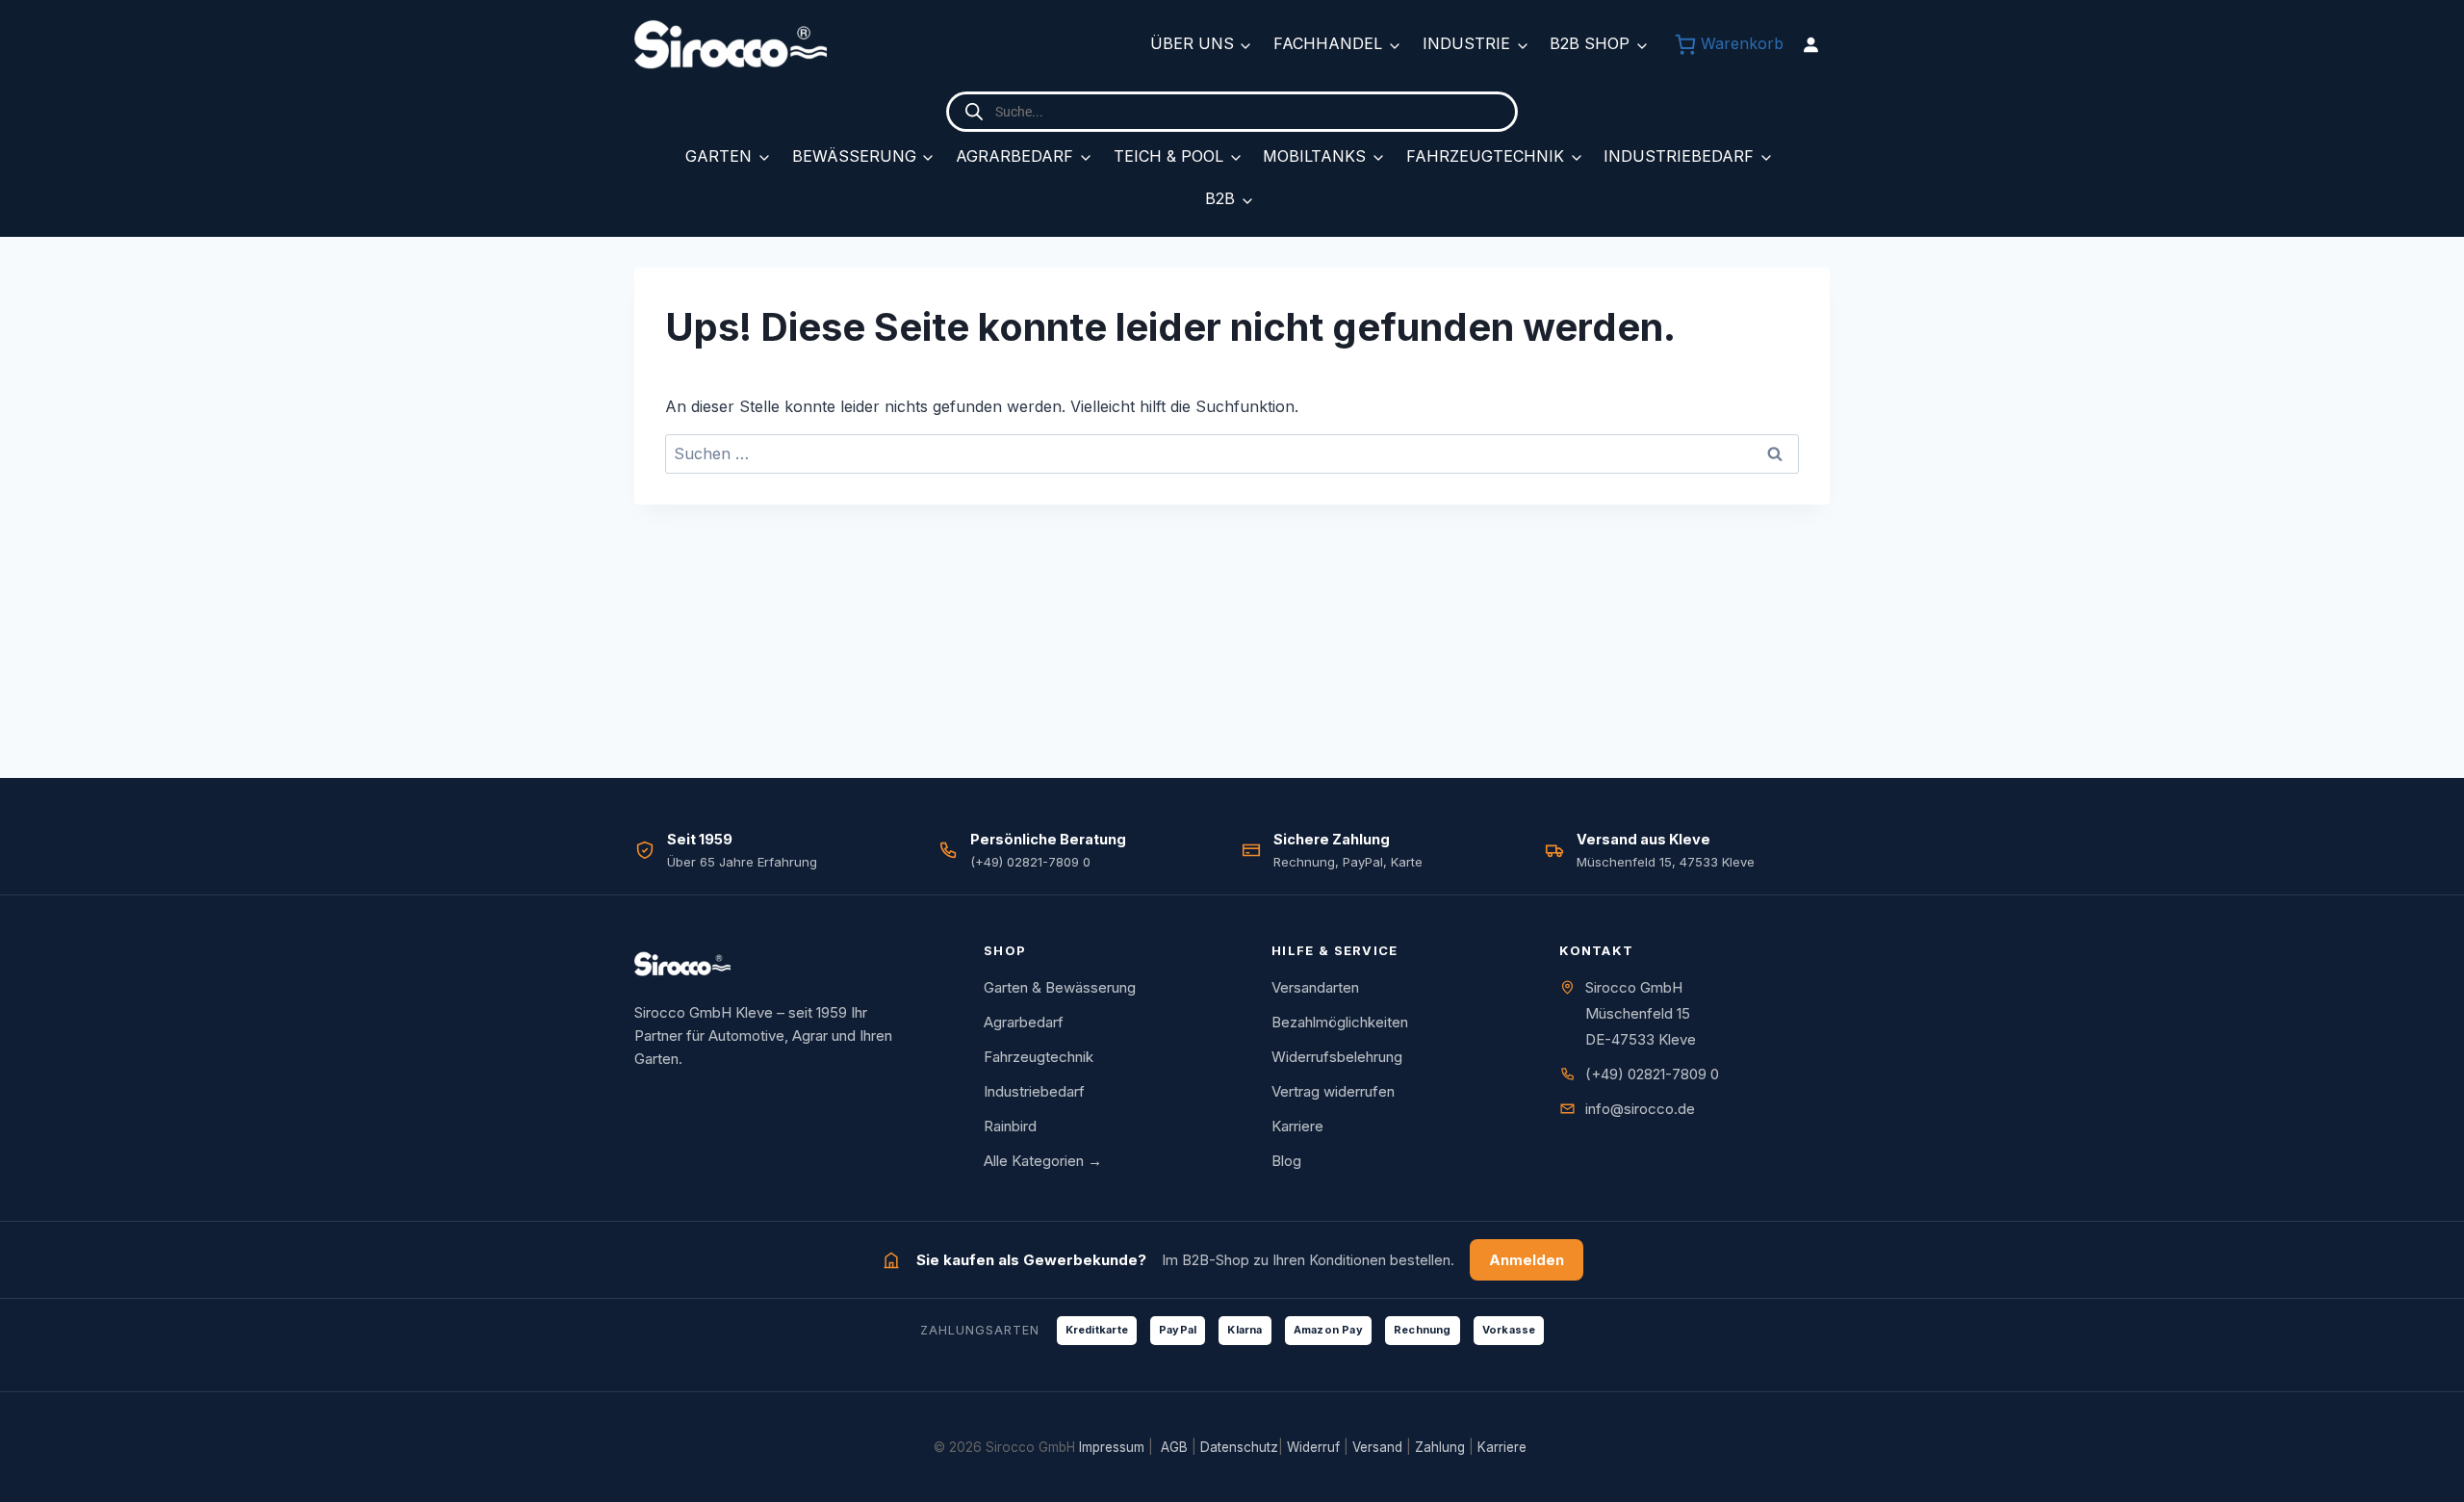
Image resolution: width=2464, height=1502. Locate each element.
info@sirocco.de (1640, 1109)
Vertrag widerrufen (1333, 1091)
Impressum (1112, 1447)
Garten (719, 156)
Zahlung (1440, 1447)
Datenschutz (1239, 1447)
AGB (1174, 1447)
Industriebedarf (1679, 156)
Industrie (1466, 43)
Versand (1377, 1447)
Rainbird (1010, 1126)
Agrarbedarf (1014, 156)
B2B (1220, 198)
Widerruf (1313, 1447)
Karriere (1297, 1126)
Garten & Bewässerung (1060, 987)
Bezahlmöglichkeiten (1340, 1022)
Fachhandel (1328, 43)
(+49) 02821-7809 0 (1652, 1074)
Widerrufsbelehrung (1337, 1057)
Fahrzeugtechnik (1485, 156)
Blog (1286, 1161)
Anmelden (1527, 1260)
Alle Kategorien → (1043, 1161)
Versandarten (1315, 987)
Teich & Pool (1168, 156)
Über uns (1192, 43)
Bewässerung (854, 156)
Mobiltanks (1314, 156)
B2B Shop (1590, 43)
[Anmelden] (1810, 44)
